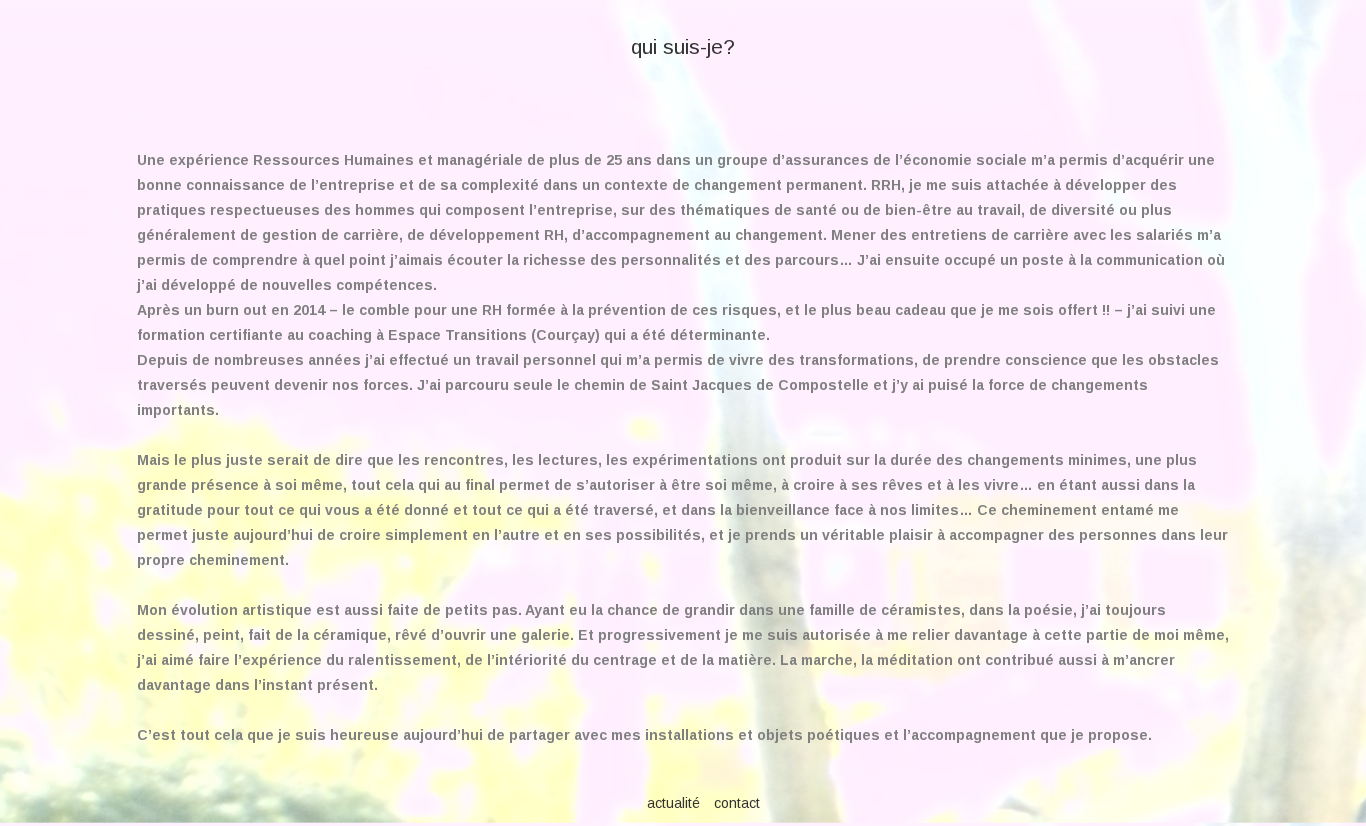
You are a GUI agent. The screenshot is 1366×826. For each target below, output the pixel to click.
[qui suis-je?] (683, 9)
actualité (673, 803)
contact (737, 803)
